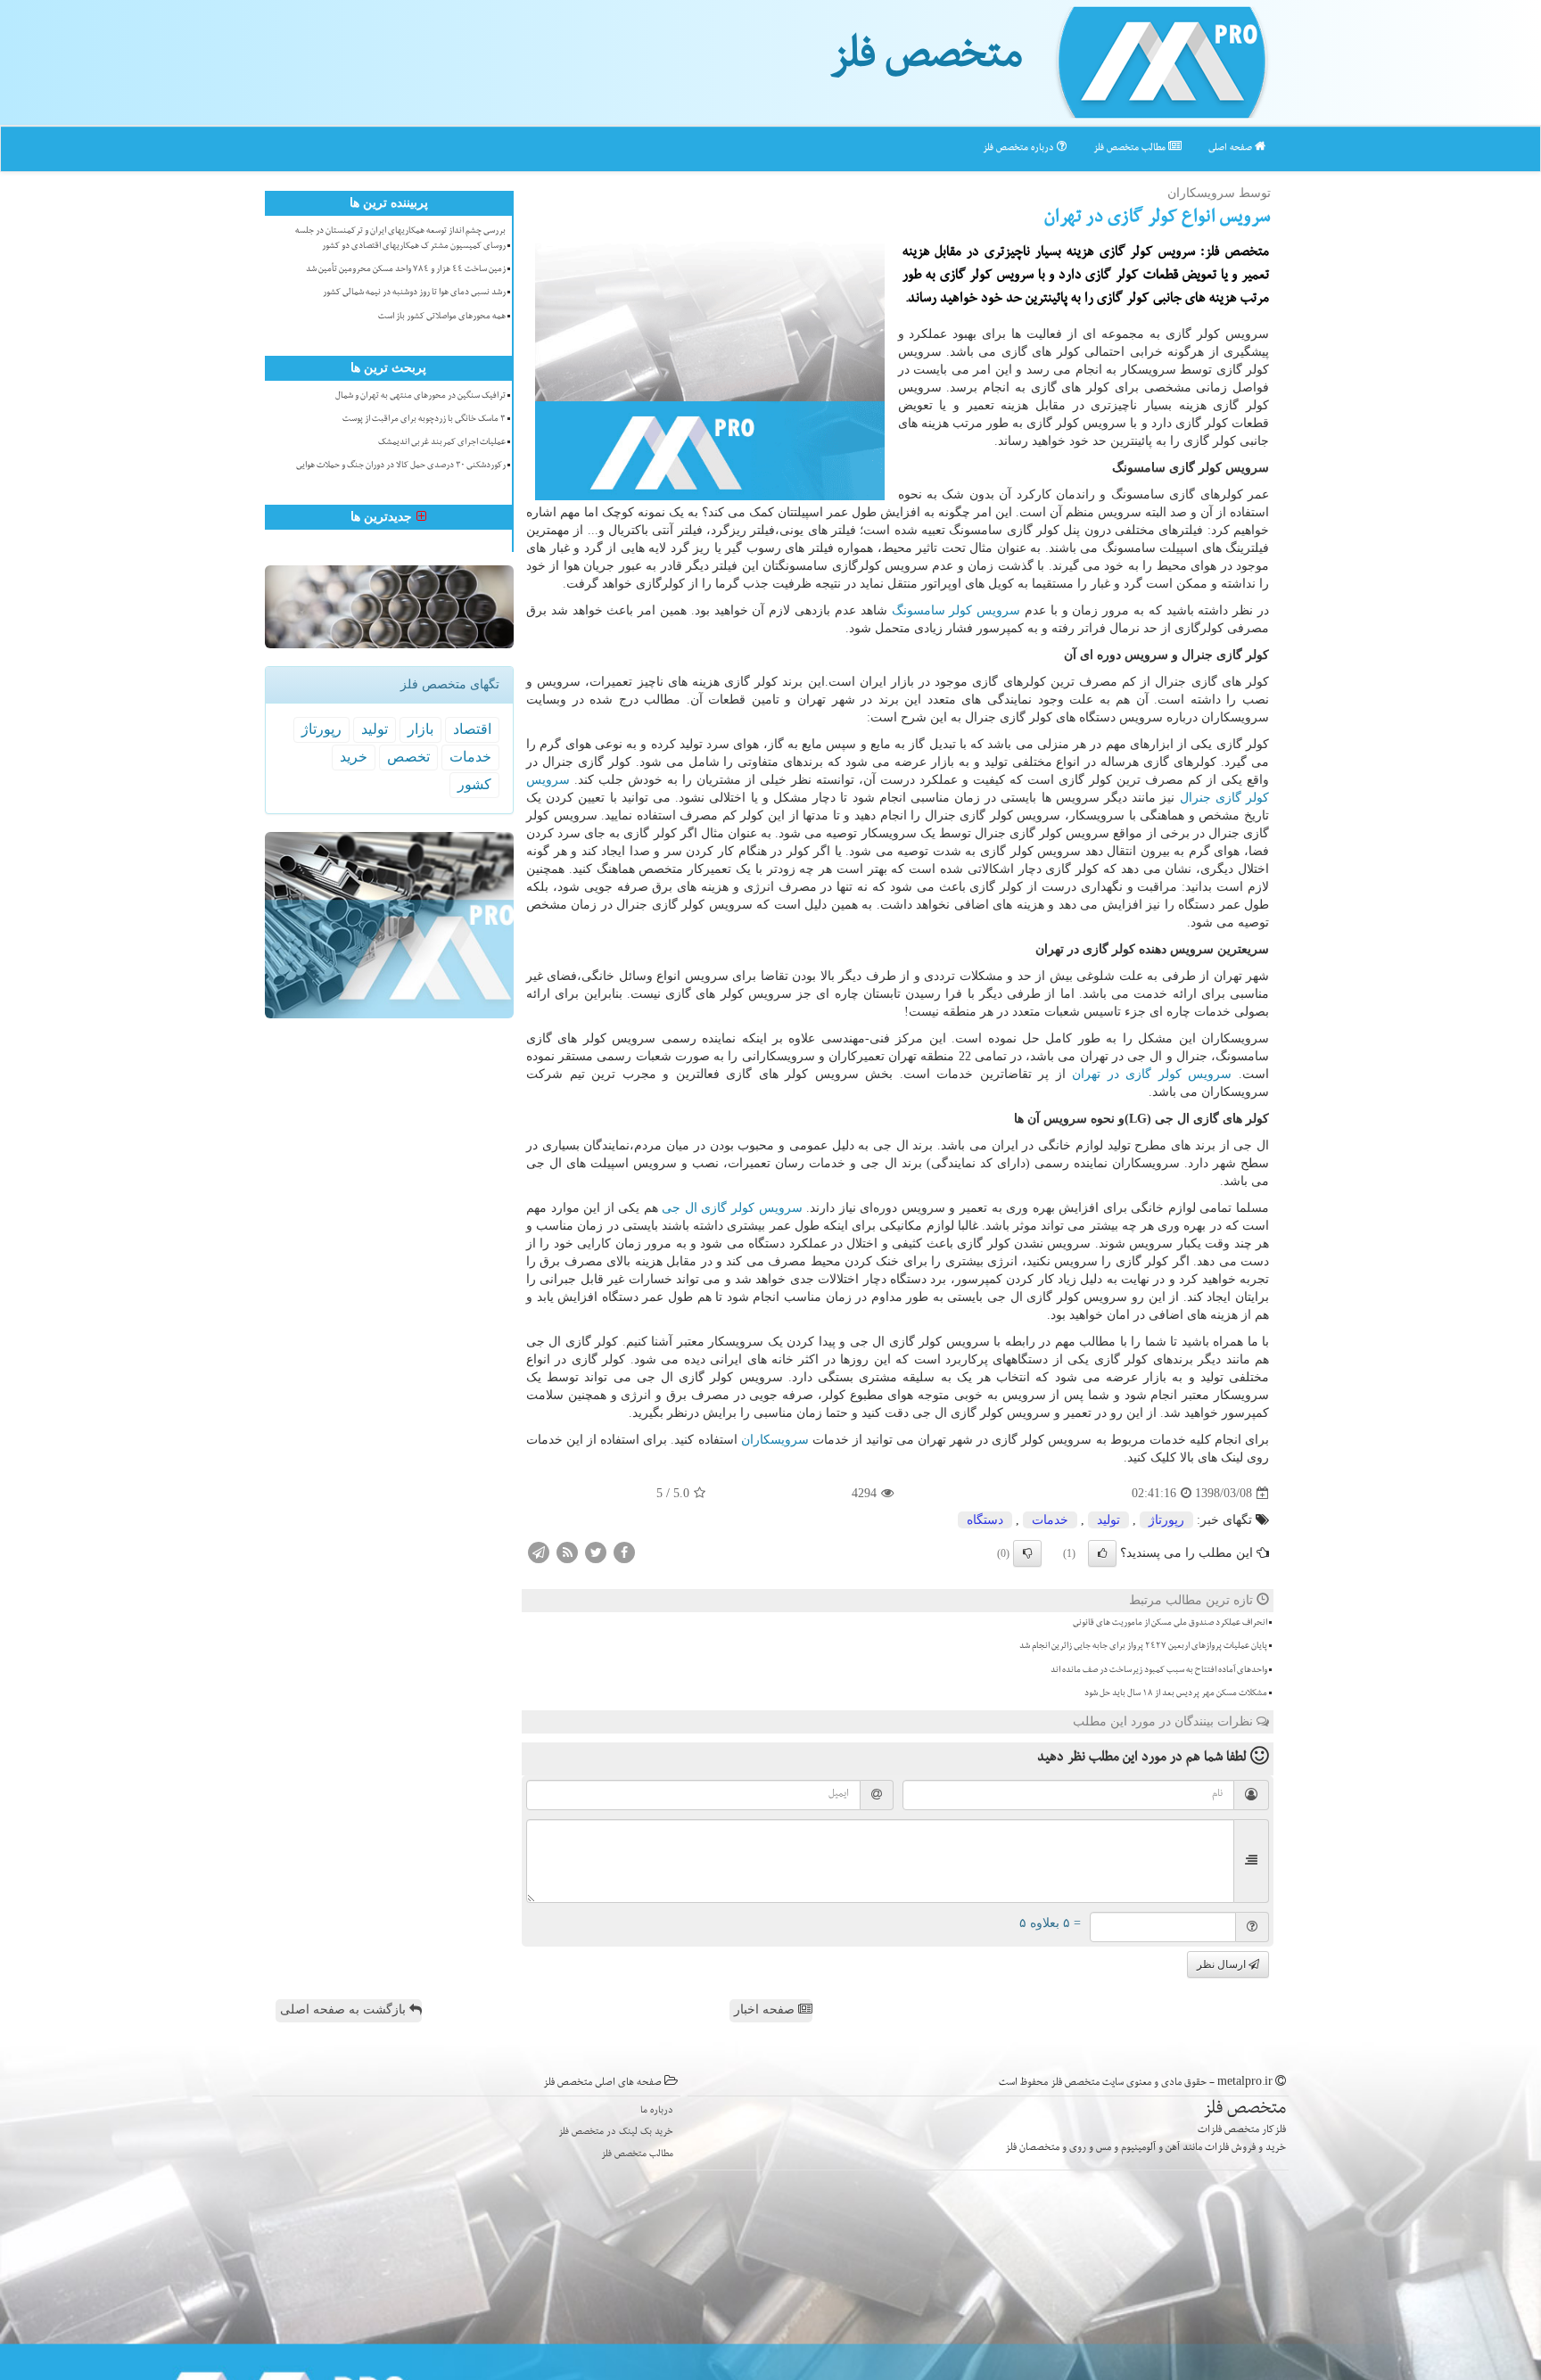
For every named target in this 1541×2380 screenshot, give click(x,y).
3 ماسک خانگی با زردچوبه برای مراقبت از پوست (424, 420)
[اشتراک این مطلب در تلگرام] (539, 1552)
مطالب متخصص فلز (1131, 148)
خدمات (1050, 1520)
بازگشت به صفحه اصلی (345, 2009)
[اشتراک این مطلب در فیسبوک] (624, 1552)
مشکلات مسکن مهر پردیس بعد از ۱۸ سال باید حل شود (1176, 1694)
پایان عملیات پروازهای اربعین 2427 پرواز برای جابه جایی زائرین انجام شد (1143, 1647)
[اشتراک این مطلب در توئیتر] (596, 1552)
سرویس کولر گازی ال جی (732, 1208)
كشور (474, 784)
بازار (420, 729)
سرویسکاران (775, 1440)
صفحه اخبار (766, 2009)
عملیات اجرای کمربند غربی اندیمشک (442, 443)
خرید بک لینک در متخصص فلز (616, 2133)
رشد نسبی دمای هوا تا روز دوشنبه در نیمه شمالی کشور (414, 293)
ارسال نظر (1223, 1964)
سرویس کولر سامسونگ (956, 610)
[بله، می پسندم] (1102, 1553)
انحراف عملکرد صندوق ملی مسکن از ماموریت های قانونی (1170, 1624)
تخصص (408, 757)
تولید (1108, 1520)
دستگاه (985, 1520)
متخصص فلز (926, 61)
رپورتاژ (1166, 1520)
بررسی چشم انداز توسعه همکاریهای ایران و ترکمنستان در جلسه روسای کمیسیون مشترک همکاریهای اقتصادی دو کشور (400, 239)
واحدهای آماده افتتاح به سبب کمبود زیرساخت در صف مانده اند (1159, 1671)
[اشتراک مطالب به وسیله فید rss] (567, 1552)
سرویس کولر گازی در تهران (1152, 1074)
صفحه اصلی (1232, 148)
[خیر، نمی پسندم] (1027, 1553)
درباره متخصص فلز (1020, 148)
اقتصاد (472, 729)
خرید (354, 757)
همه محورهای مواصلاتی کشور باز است (442, 317)
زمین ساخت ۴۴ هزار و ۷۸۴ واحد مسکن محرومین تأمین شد (406, 270)
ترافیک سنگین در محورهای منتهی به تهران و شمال (420, 397)
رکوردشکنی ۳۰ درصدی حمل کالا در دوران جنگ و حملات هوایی (401, 466)
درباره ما (657, 2111)
